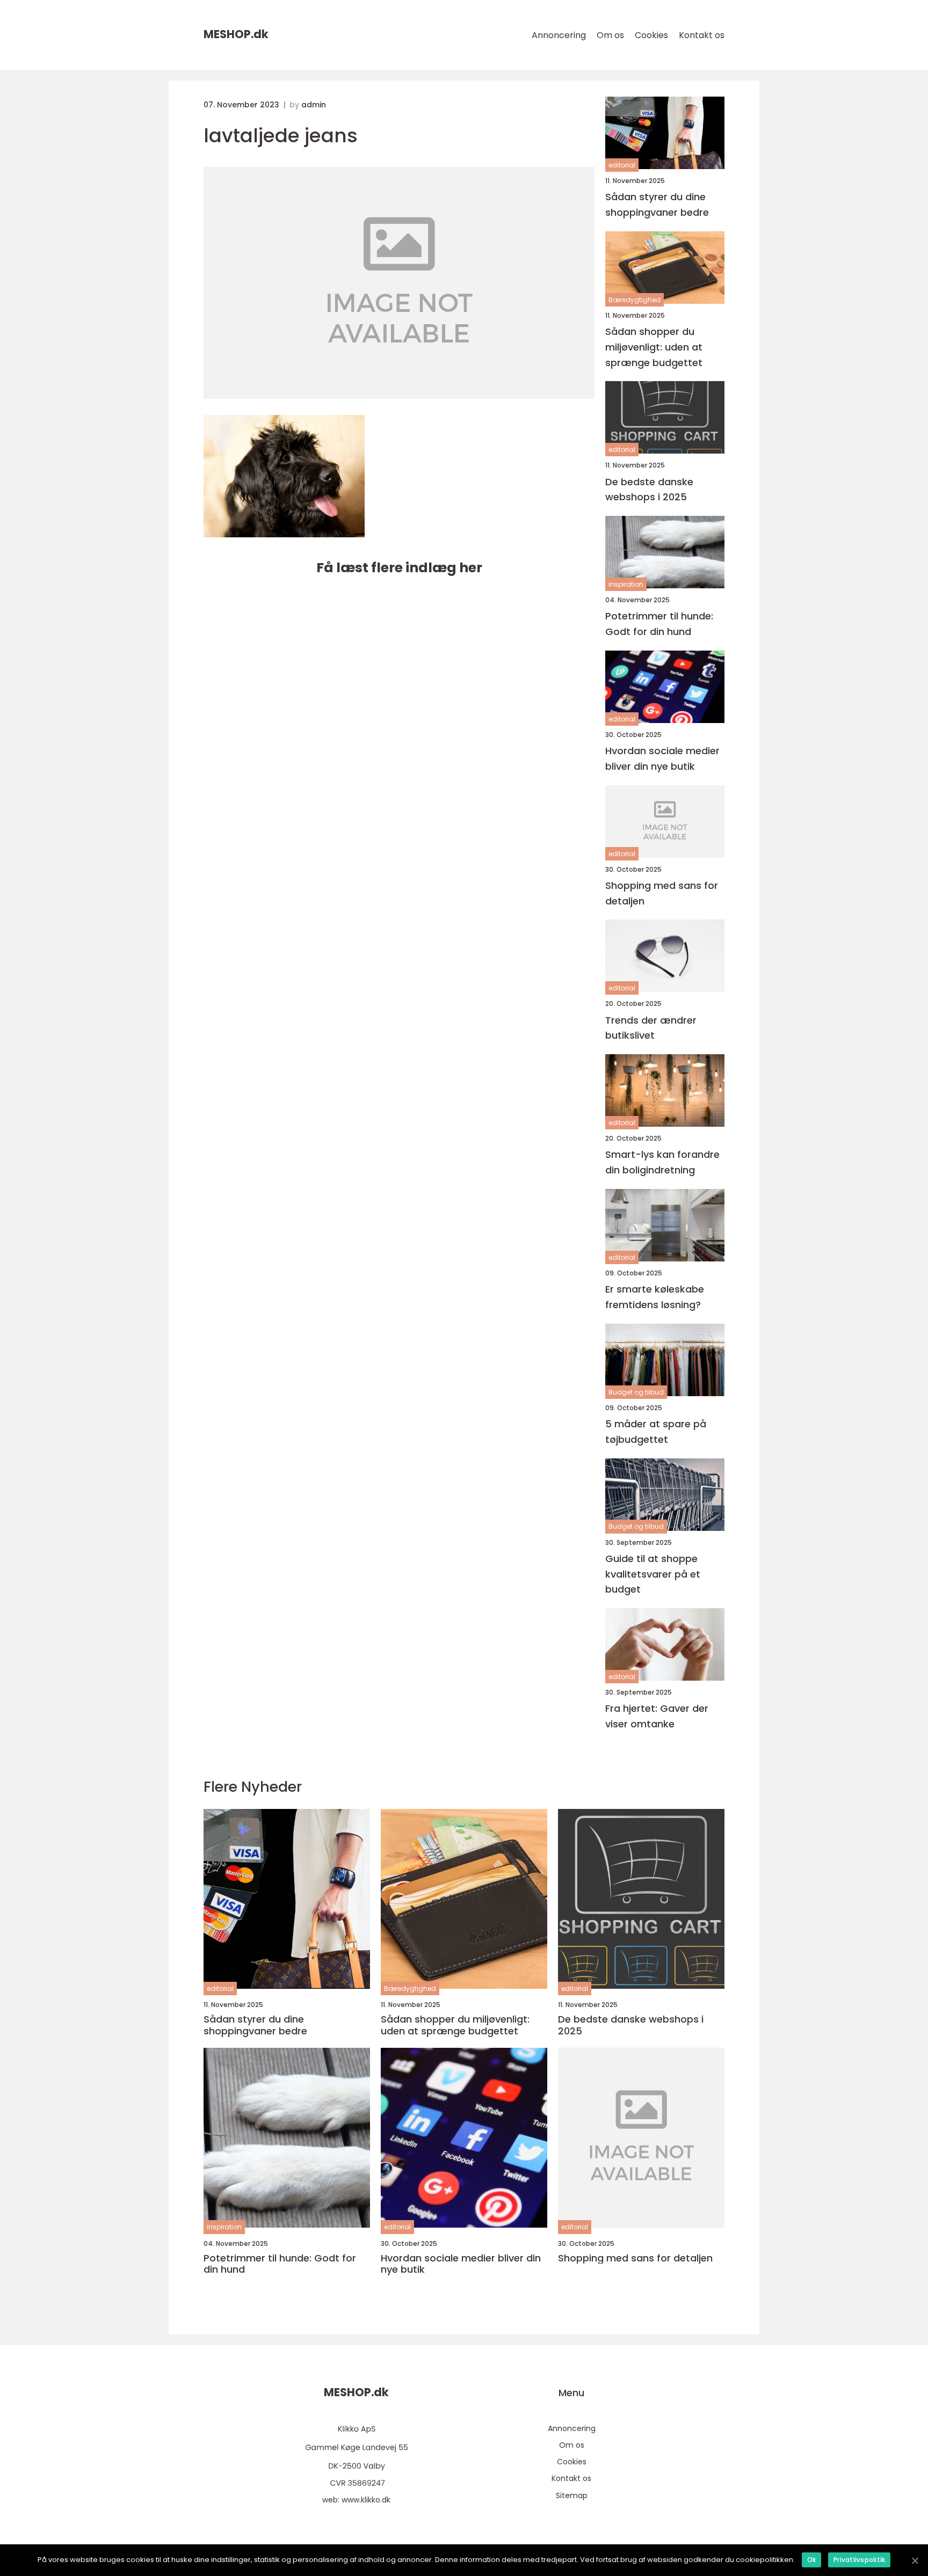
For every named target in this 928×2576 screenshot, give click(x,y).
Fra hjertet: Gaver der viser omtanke (657, 1716)
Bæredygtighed (635, 300)
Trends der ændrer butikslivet (651, 1028)
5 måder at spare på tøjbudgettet (656, 1432)
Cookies (651, 35)
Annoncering (559, 35)
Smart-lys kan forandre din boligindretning (662, 1162)
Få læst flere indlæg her (399, 568)
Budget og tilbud (636, 1392)
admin (314, 105)
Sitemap (572, 2495)
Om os (610, 35)
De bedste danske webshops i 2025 (649, 490)
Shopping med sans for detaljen (662, 893)
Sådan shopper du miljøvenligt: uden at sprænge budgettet (654, 347)
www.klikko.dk (366, 2500)
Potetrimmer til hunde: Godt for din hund (659, 624)
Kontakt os (702, 35)
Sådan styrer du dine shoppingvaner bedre (657, 205)
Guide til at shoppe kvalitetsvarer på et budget (653, 1574)
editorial (622, 165)
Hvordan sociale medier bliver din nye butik (662, 758)
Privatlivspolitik (859, 2560)
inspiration (626, 584)
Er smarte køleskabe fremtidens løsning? (655, 1297)
